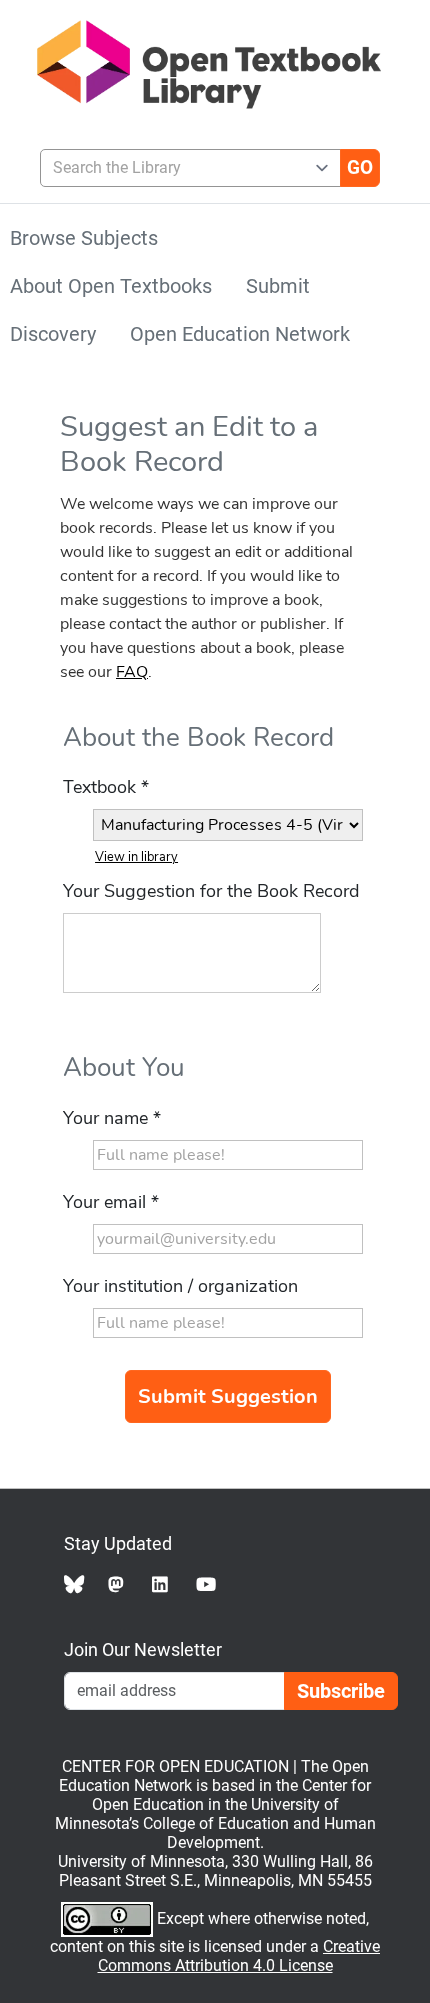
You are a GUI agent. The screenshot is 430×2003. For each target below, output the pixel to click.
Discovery (53, 334)
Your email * (111, 1202)
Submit (278, 286)
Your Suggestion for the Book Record (211, 891)
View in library (136, 857)
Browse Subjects (84, 238)
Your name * (112, 1118)
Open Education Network (240, 334)
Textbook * (106, 787)
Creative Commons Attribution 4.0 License (239, 1956)
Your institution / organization (180, 1286)
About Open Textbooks (111, 286)
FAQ (132, 672)
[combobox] (182, 168)
